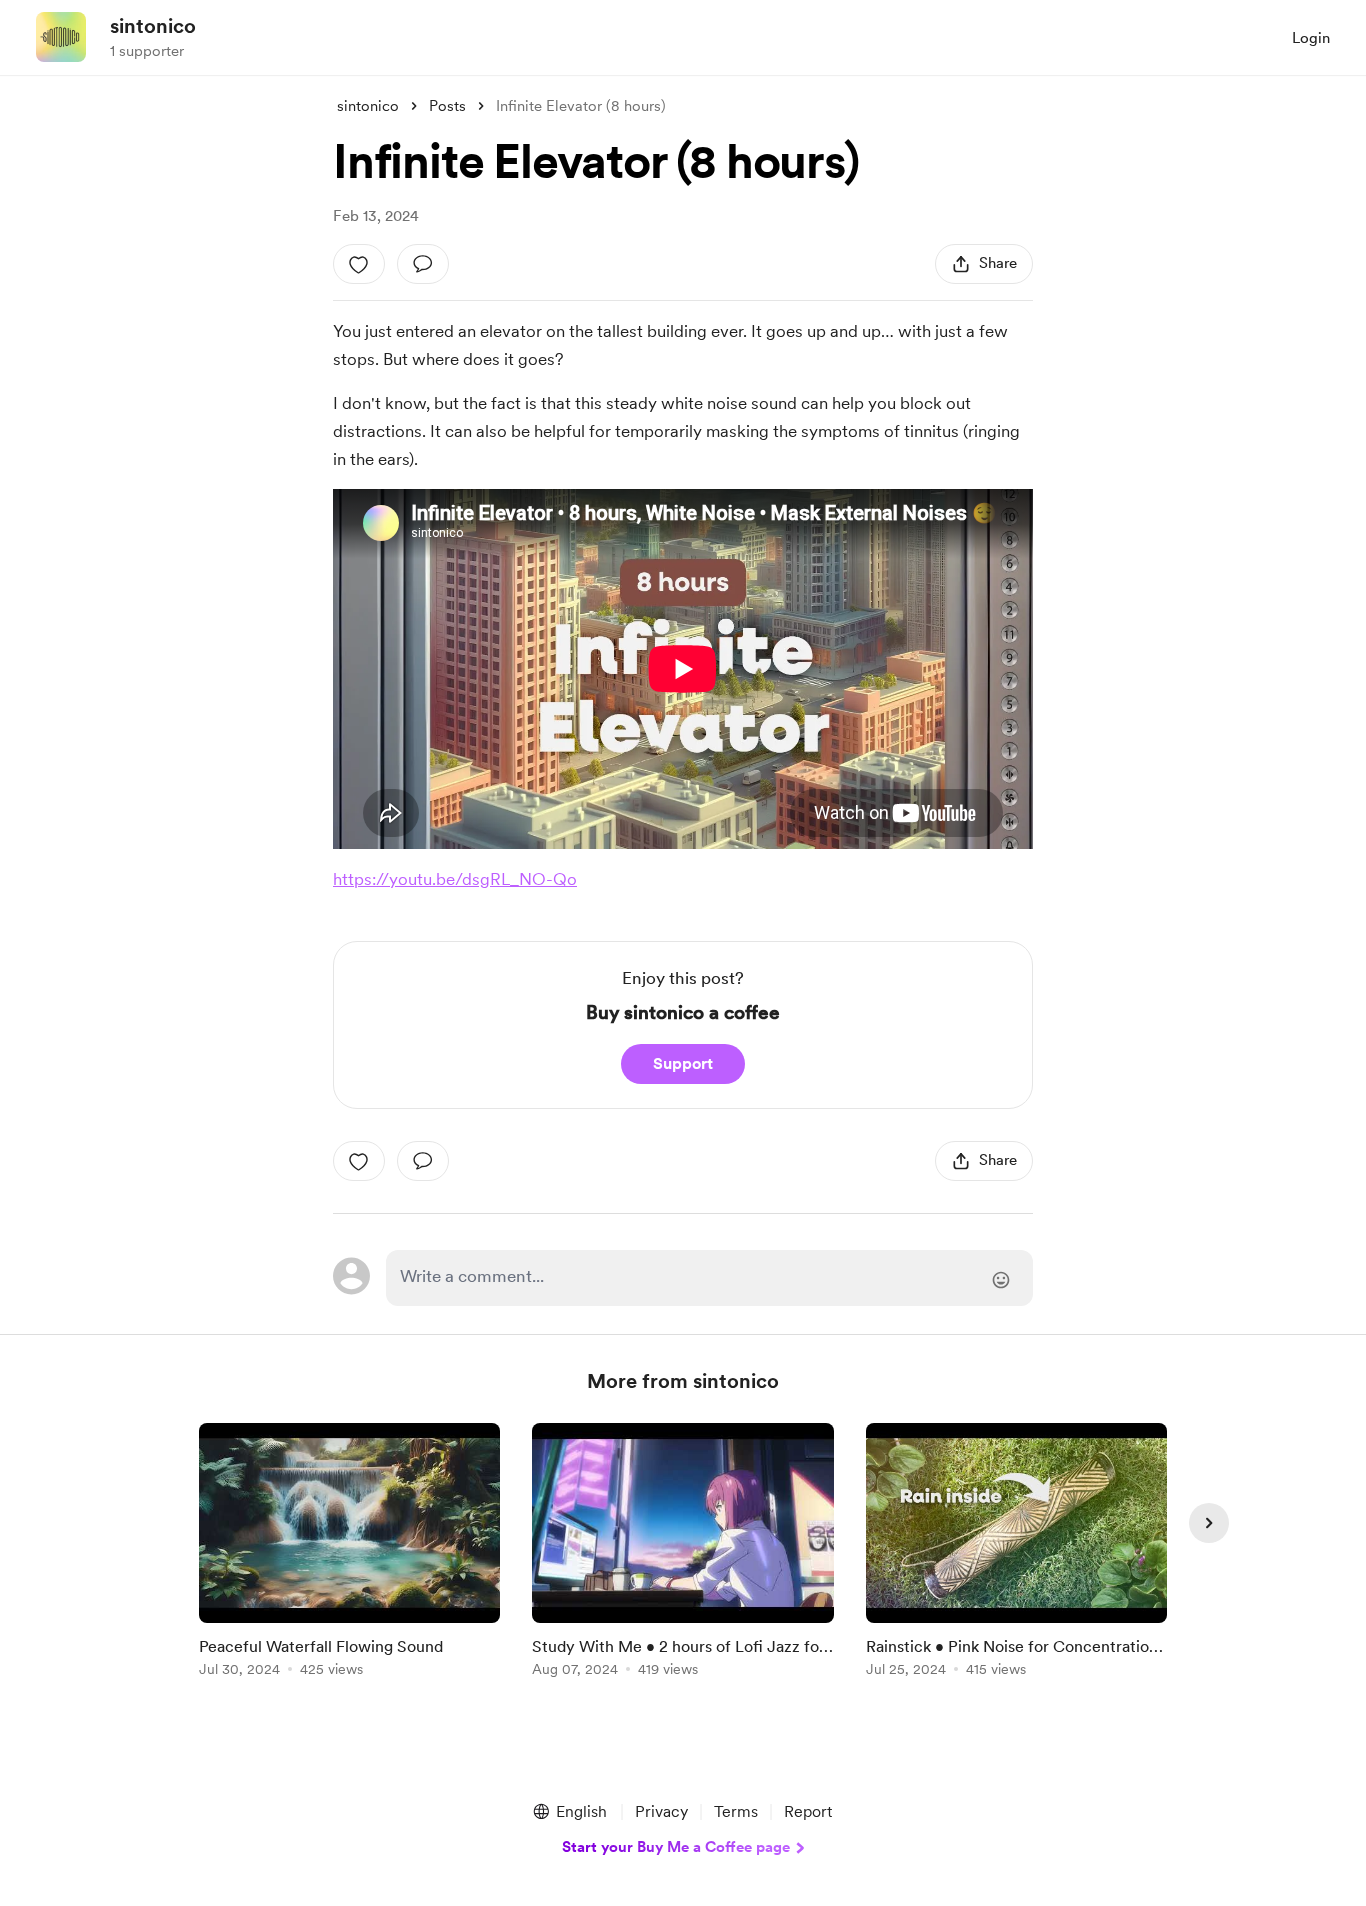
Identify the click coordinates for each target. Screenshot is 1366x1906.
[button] (569, 1812)
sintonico (153, 26)
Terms (736, 1811)
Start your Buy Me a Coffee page (676, 1847)
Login (1311, 38)
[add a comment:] (423, 264)
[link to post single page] (349, 1553)
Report (808, 1811)
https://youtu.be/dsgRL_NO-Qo (455, 879)
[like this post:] (359, 264)
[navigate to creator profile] (61, 37)
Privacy (661, 1811)
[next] (1209, 1523)
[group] (349, 1553)
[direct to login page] (709, 1278)
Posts (447, 106)
